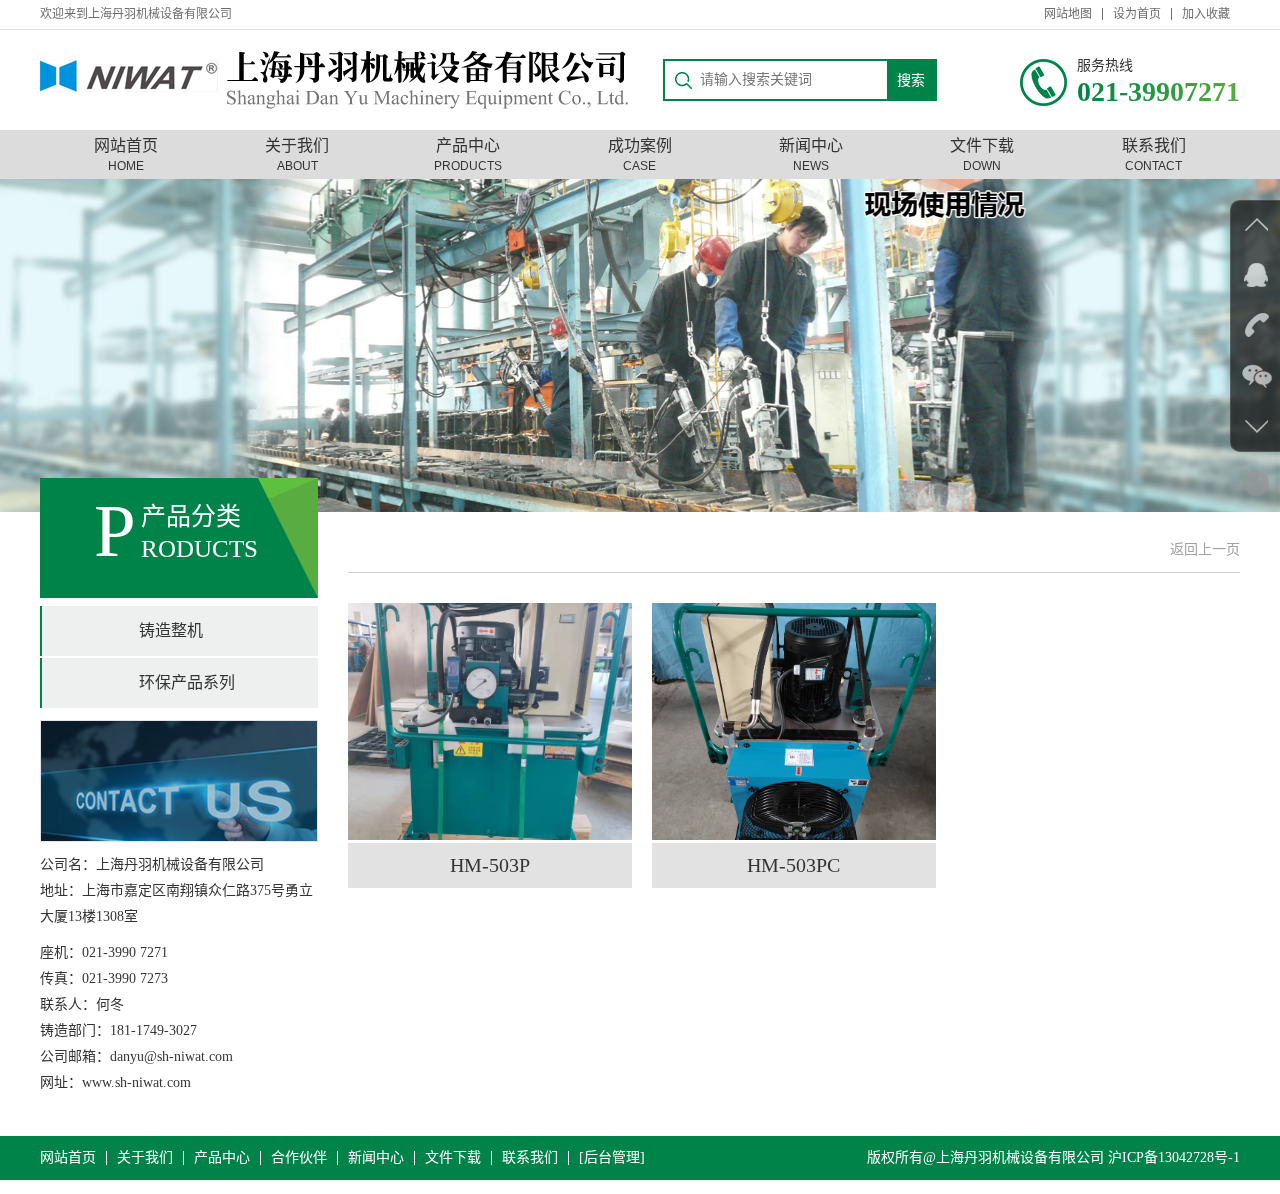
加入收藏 (1206, 14)
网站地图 (1068, 14)
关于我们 (145, 1158)
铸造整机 (171, 630)
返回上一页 (1205, 549)
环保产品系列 (187, 682)
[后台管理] (612, 1158)
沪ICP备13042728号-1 (1174, 1157)
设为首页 (1137, 14)
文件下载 (453, 1158)
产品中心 (222, 1158)
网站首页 (68, 1158)
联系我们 (530, 1158)
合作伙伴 (299, 1158)
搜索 (911, 80)
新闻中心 (376, 1158)
